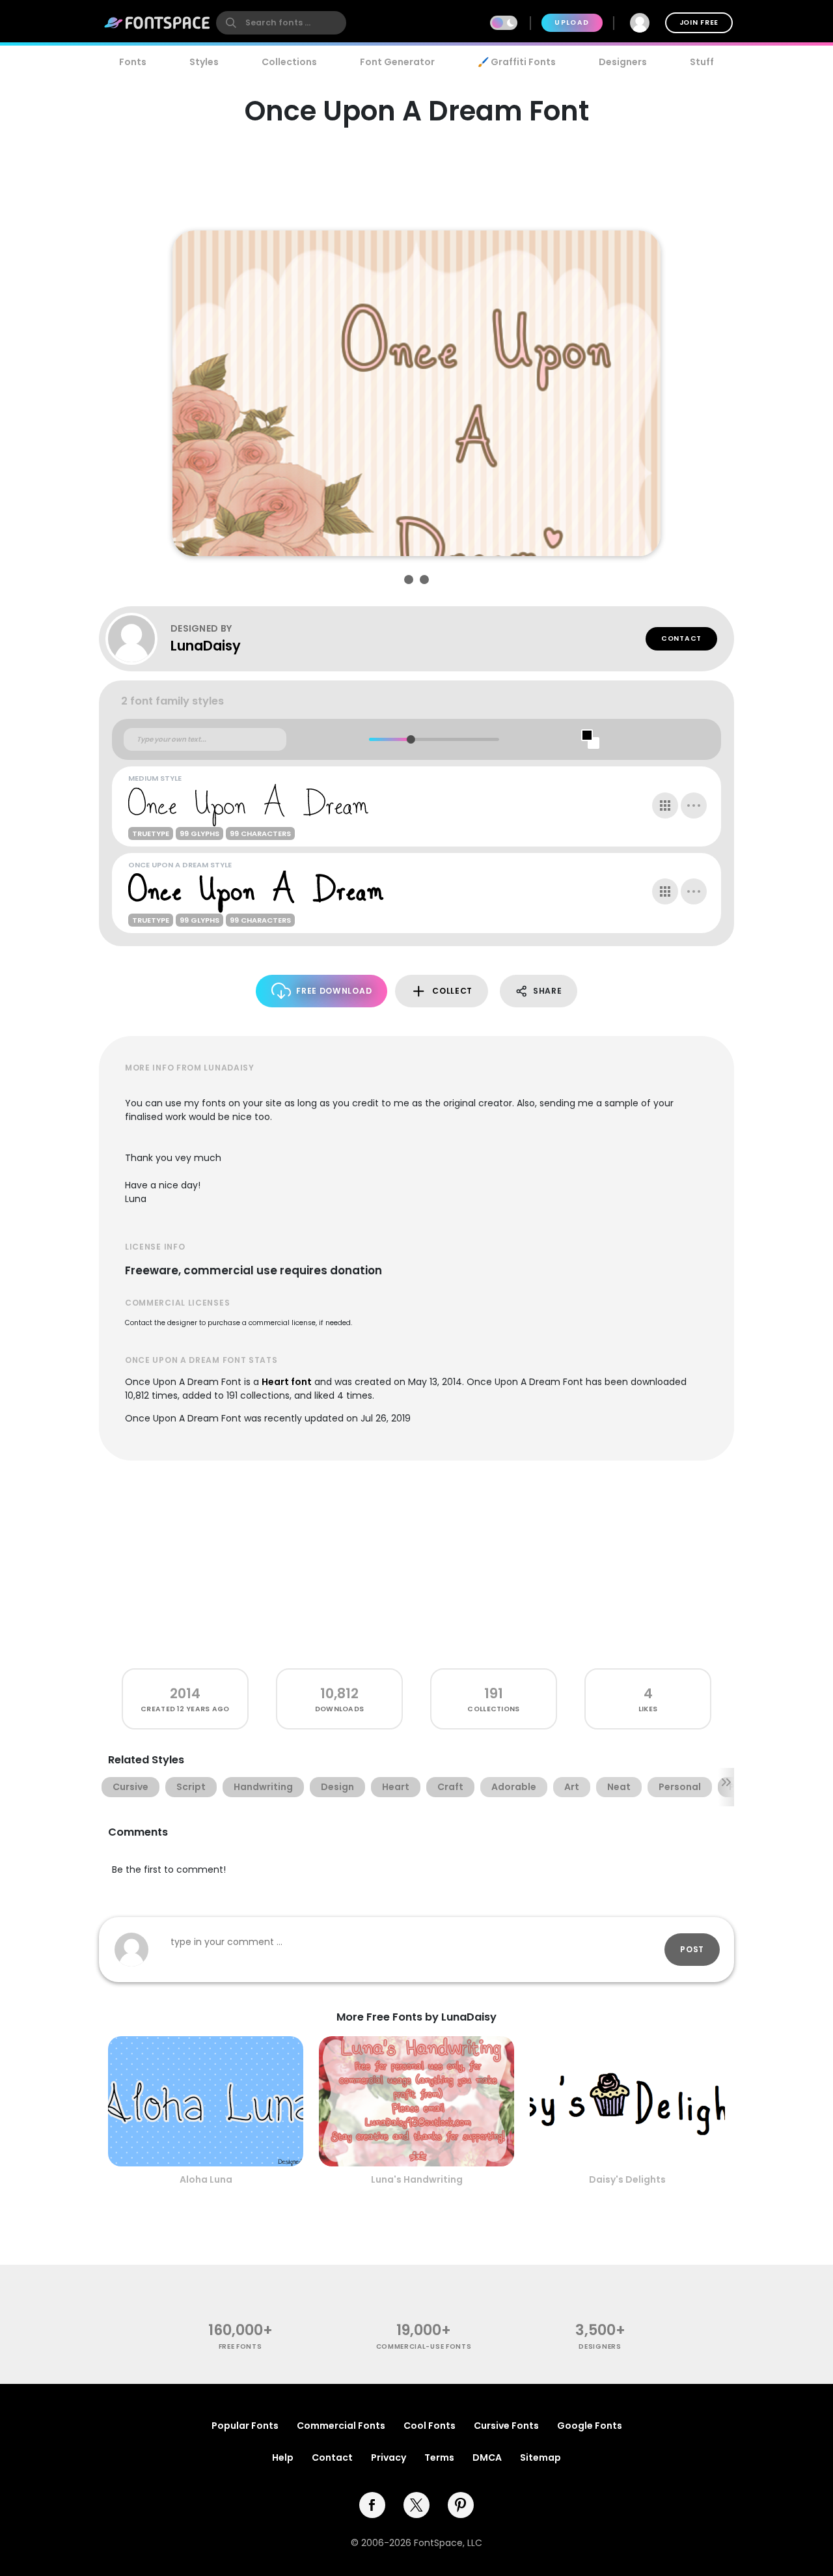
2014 (185, 1693)
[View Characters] (665, 805)
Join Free (699, 22)
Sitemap (540, 2457)
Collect (452, 991)
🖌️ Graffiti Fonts (517, 62)
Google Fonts (590, 2426)
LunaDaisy (206, 646)
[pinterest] (461, 2505)
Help (283, 2457)
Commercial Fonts (341, 2426)
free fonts (240, 2346)
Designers (623, 62)
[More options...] (694, 805)
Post (692, 1949)
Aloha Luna (206, 2179)
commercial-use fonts (424, 2346)
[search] (281, 23)
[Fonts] (157, 23)
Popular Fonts (245, 2426)
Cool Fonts (430, 2426)
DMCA (487, 2457)
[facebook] (372, 2505)
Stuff (702, 62)
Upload (572, 22)
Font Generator (397, 62)
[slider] (410, 739)
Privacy (389, 2457)
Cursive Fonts (506, 2426)
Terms (439, 2457)
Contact (681, 638)
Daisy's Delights (627, 2179)
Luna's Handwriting (417, 2179)
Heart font (287, 1382)
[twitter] (416, 2505)
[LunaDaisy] (138, 639)
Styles (204, 62)
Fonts (133, 62)
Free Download (334, 991)
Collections (289, 62)
